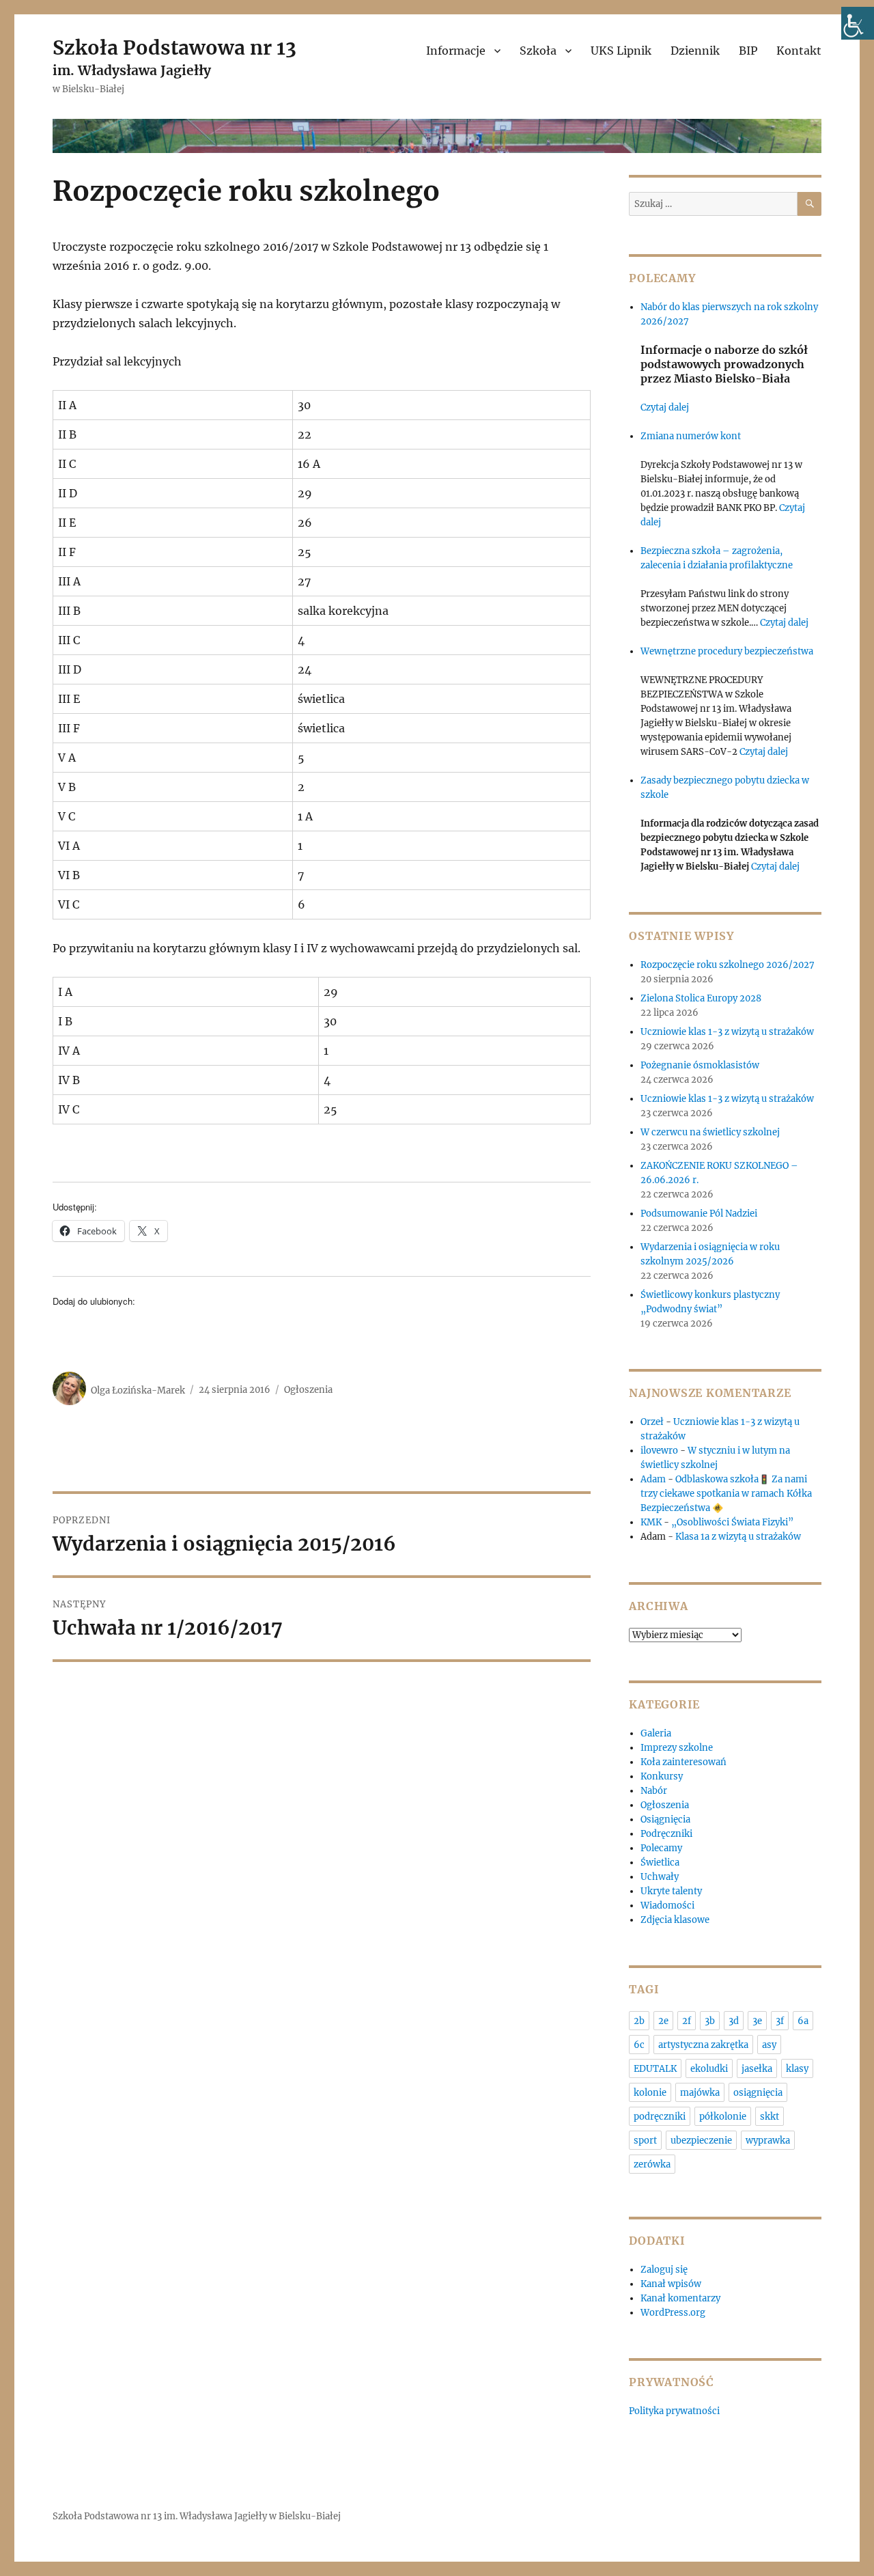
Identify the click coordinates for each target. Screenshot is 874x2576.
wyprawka (768, 2141)
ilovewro (659, 1451)
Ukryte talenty (671, 1891)
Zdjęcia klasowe (675, 1920)
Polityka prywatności (674, 2411)
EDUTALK (655, 2069)
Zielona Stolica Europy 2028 (701, 998)
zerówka (652, 2164)
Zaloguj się (664, 2270)
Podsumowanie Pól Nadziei (699, 1214)
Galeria (656, 1733)
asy (769, 2045)
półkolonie (723, 2117)
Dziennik (695, 51)
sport (645, 2141)
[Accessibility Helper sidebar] (858, 23)
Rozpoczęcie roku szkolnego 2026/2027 (728, 965)
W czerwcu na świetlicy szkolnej (710, 1132)
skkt (770, 2117)
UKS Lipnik (621, 51)
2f (687, 2021)
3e (757, 2021)
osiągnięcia (758, 2093)
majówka (700, 2093)
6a (803, 2021)
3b (710, 2021)
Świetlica (660, 1862)
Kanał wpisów (671, 2284)
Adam (653, 1479)
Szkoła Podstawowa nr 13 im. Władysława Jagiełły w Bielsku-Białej (197, 2516)
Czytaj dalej (665, 407)
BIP (748, 51)
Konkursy (662, 1776)
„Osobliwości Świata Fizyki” (732, 1522)
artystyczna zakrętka (703, 2045)
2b (639, 2021)
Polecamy (661, 1848)
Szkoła (538, 51)
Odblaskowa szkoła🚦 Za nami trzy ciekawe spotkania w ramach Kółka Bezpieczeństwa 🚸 (726, 1494)
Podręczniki (666, 1834)
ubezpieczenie (701, 2141)
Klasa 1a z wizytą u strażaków (738, 1537)
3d (734, 2021)
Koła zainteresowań (683, 1762)
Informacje (456, 51)
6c (639, 2045)
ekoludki (709, 2069)
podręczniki (660, 2117)
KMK (651, 1522)
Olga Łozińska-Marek (138, 1390)
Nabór (654, 1791)
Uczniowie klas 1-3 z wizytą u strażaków (728, 1032)
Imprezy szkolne (677, 1748)
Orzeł (652, 1422)
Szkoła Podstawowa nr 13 (174, 48)
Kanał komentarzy (680, 2298)
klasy (797, 2069)
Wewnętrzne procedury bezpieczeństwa (727, 651)
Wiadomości (667, 1906)
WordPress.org (673, 2313)
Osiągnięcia (665, 1819)
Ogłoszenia (308, 1390)
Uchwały (660, 1877)
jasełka (757, 2069)
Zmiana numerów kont (691, 436)
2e (663, 2021)
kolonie (650, 2093)
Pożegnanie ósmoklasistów (700, 1065)
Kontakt (799, 51)
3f (780, 2021)
